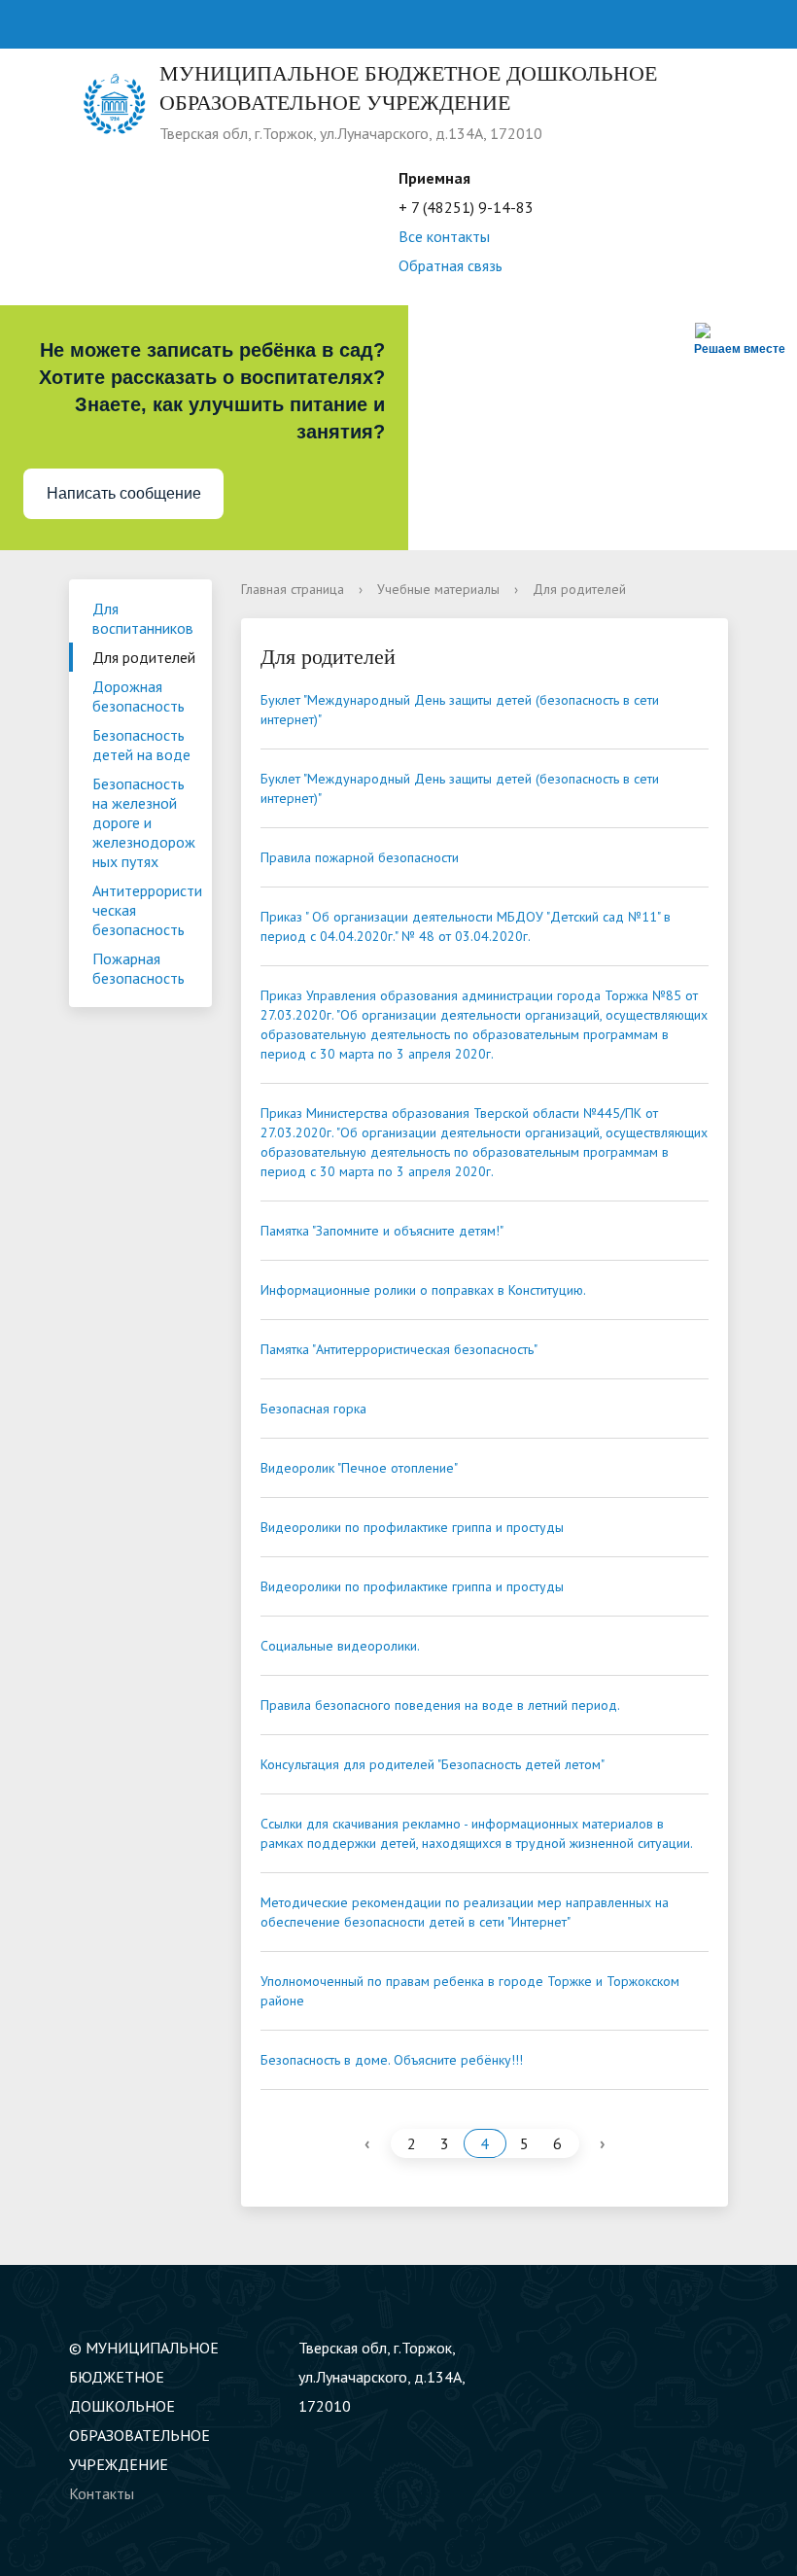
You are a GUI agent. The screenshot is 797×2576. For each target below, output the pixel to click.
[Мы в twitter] (580, 2348)
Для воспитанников (143, 618)
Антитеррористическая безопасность (147, 910)
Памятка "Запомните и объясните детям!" (382, 1231)
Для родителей (144, 657)
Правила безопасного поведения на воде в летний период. (440, 1705)
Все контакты (444, 236)
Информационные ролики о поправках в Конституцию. (423, 1290)
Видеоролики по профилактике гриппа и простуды (412, 1527)
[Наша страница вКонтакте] (542, 2348)
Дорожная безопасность (139, 696)
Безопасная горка (313, 1409)
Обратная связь (450, 265)
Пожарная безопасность (139, 968)
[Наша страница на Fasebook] (618, 2348)
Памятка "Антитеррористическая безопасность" (399, 1349)
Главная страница (293, 589)
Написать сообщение (124, 493)
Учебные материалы (438, 589)
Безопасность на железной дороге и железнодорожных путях (144, 822)
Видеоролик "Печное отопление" (359, 1468)
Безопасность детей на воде (141, 745)
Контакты (102, 2493)
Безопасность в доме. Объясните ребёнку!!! (392, 2060)
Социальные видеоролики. (340, 1646)
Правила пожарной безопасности (360, 857)
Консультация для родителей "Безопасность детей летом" (433, 1764)
